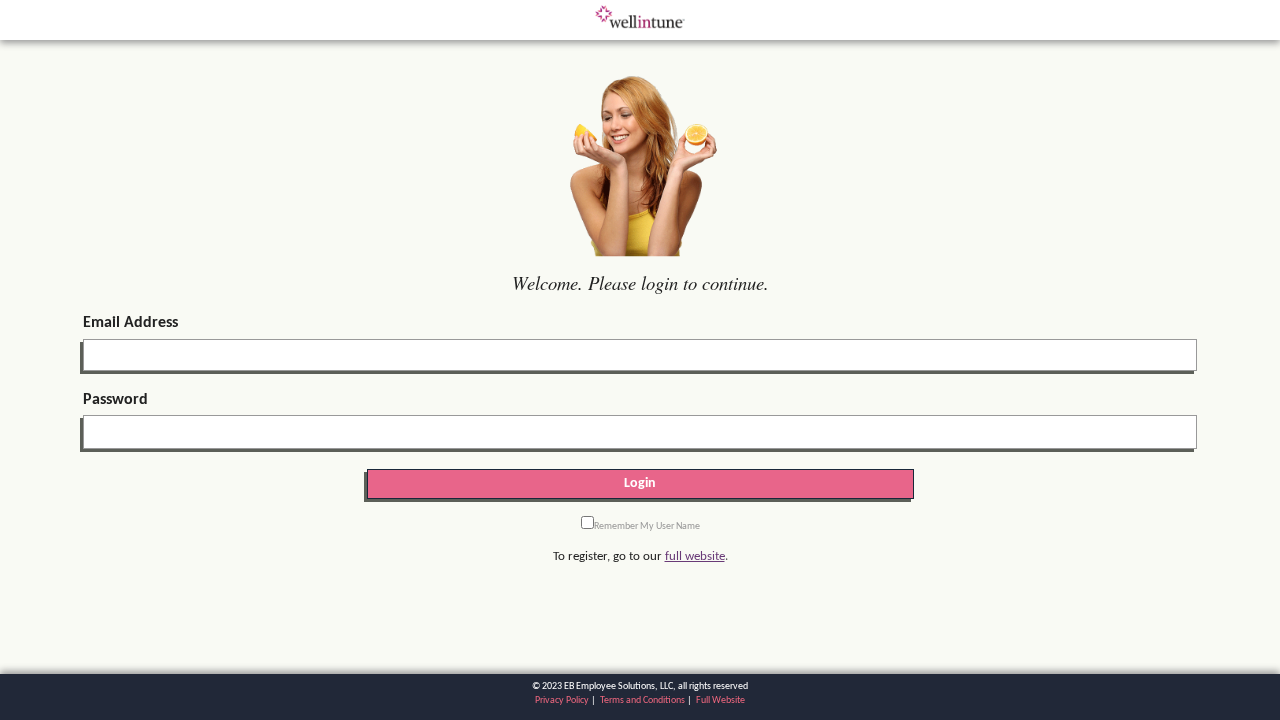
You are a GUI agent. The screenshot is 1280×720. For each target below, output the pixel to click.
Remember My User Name (647, 526)
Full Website (720, 700)
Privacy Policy (562, 700)
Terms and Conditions (642, 700)
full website (695, 556)
